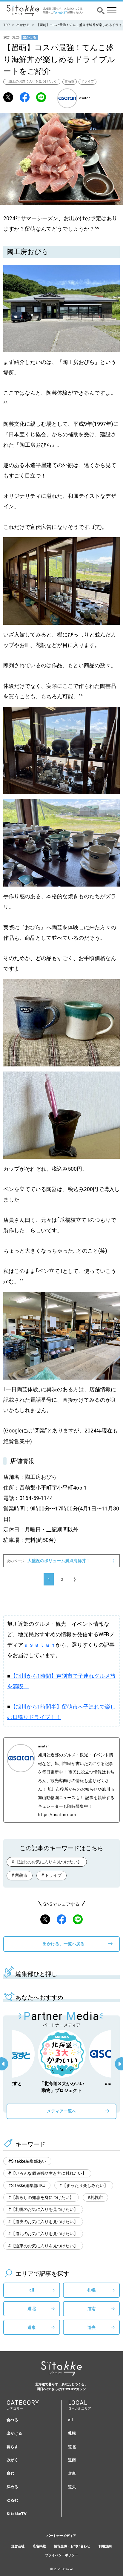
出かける (23, 25)
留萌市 (69, 81)
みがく (12, 2460)
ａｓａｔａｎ (39, 1645)
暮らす (12, 2447)
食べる (12, 2420)
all (32, 2290)
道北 (32, 2309)
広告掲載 (39, 2546)
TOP (7, 25)
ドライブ (87, 81)
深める (12, 2487)
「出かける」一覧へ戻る (61, 1944)
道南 (91, 2309)
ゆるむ (12, 2500)
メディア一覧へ (61, 2111)
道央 (91, 2327)
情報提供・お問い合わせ (72, 2546)
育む (10, 2473)
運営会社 (18, 2546)
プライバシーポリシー (61, 2555)
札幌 (91, 2290)
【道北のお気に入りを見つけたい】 (32, 81)
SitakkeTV (17, 2514)
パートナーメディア (61, 2536)
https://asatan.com (57, 1815)
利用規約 (105, 2546)
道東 (32, 2327)
